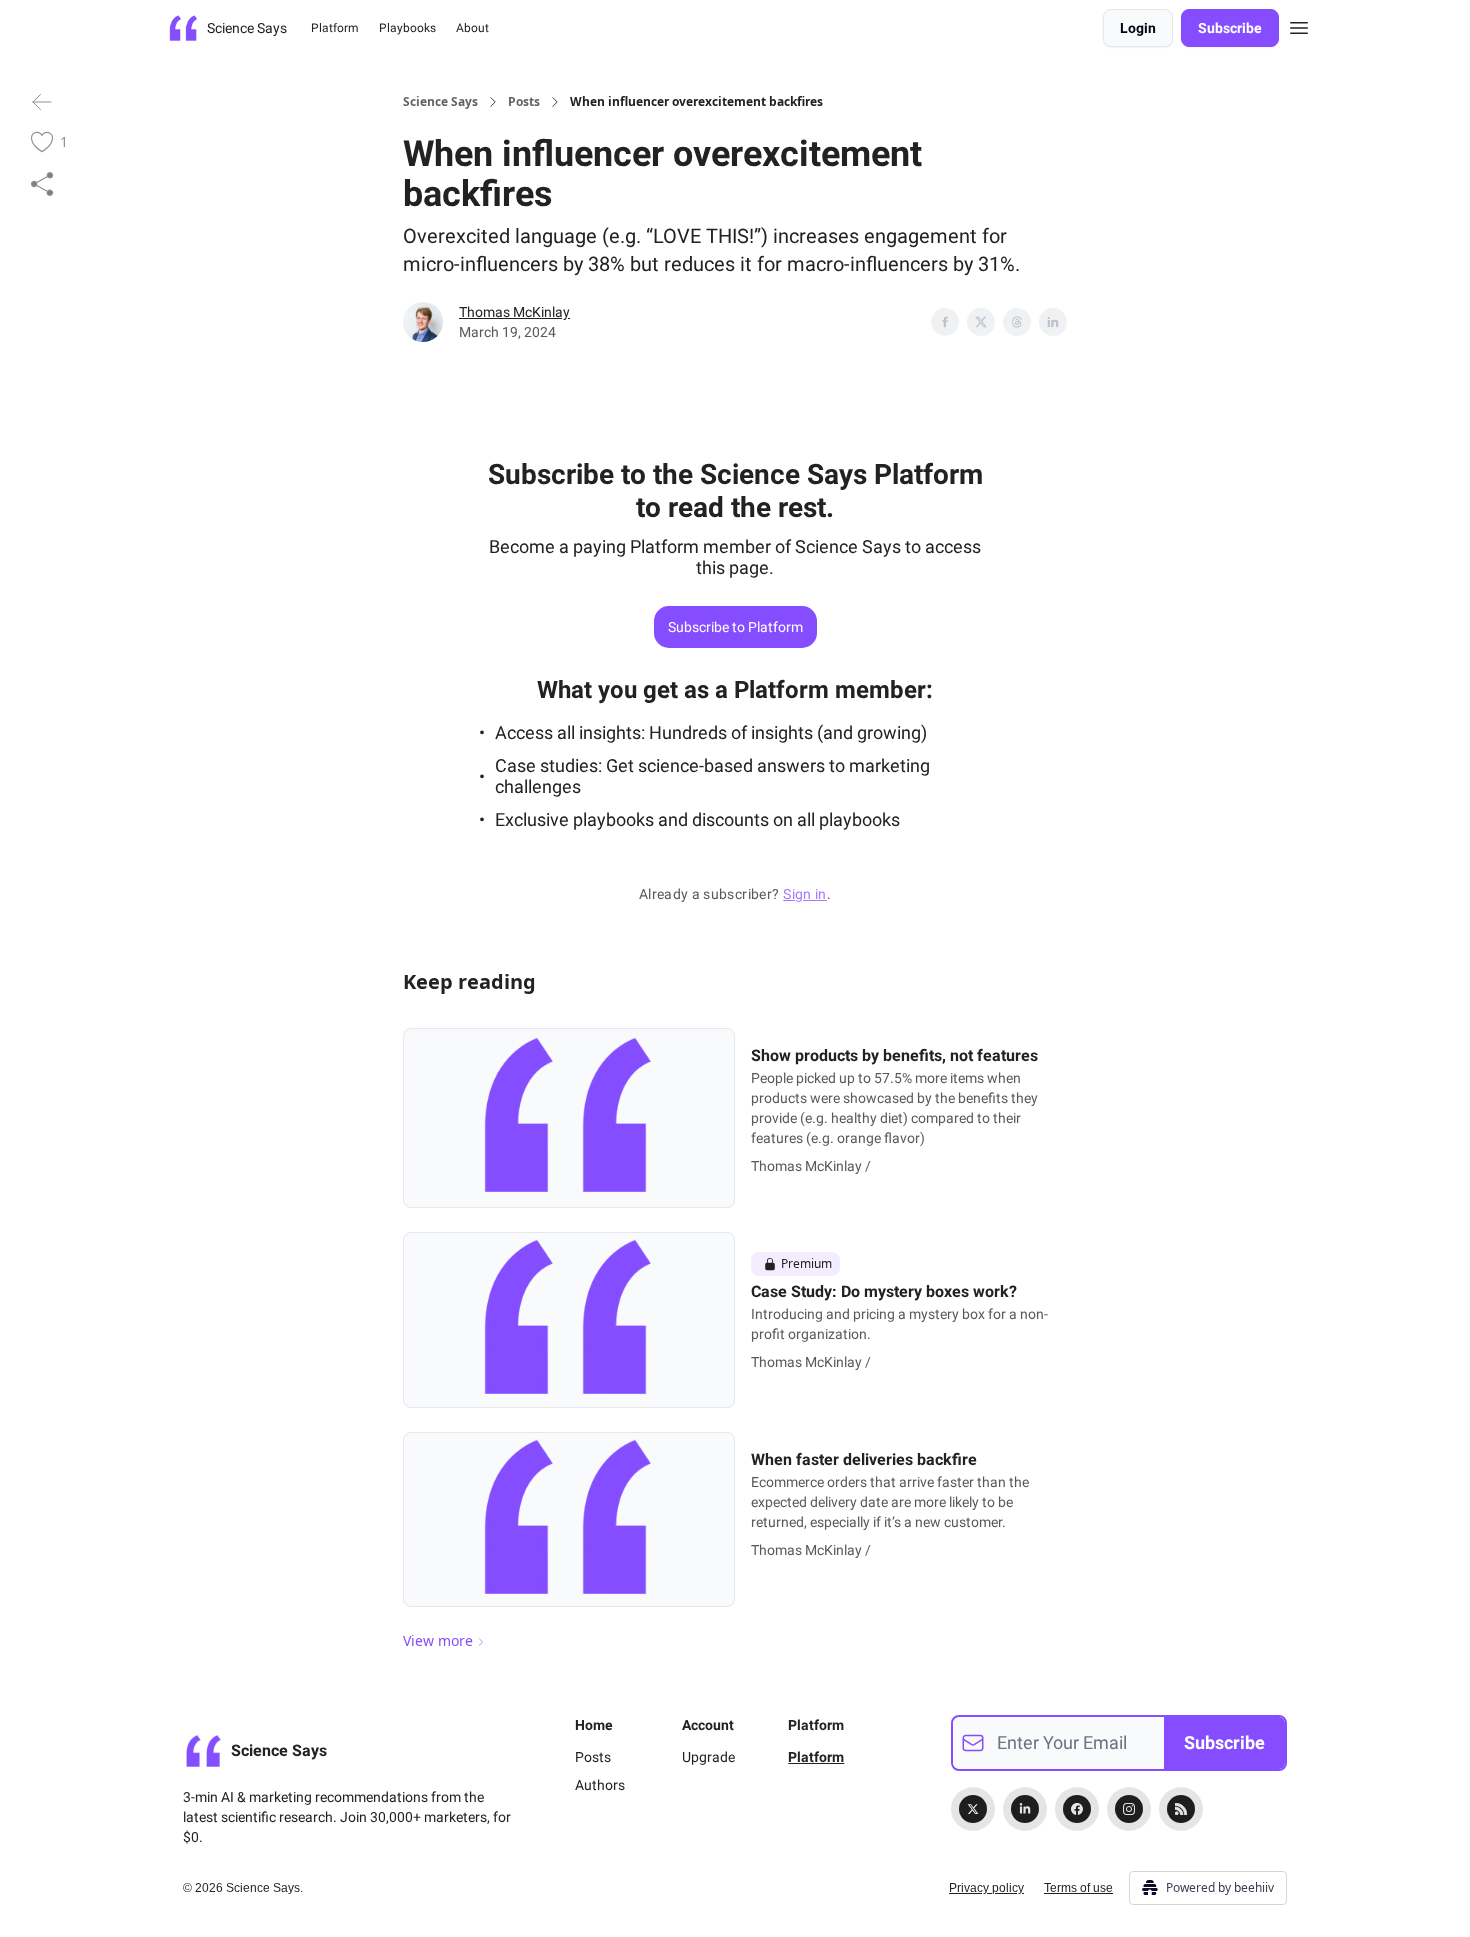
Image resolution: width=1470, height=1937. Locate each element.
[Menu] (1299, 25)
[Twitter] (973, 1809)
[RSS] (1181, 1809)
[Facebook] (1077, 1809)
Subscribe (1230, 28)
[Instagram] (1129, 1809)
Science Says (440, 102)
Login (1138, 28)
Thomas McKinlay (514, 312)
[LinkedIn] (1025, 1809)
